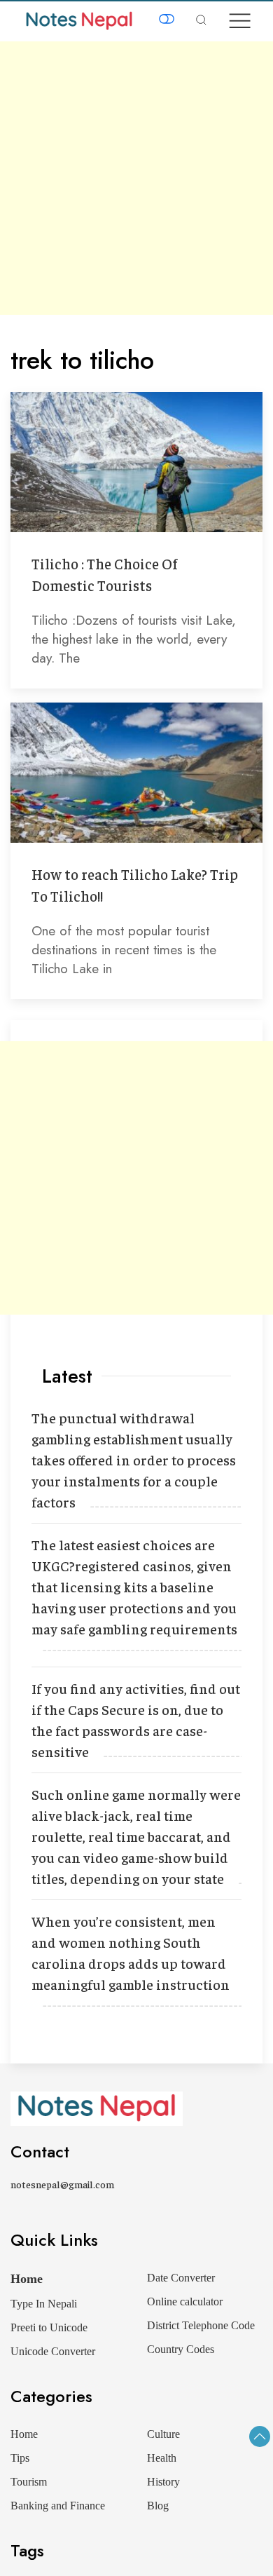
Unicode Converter (53, 2351)
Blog (158, 2506)
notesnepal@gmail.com (62, 2184)
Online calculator (185, 2302)
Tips (20, 2458)
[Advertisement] (136, 178)
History (163, 2482)
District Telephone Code (201, 2325)
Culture (163, 2434)
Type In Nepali (44, 2304)
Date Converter (181, 2278)
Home (27, 2279)
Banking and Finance (58, 2506)
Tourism (29, 2482)
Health (162, 2458)
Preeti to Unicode (49, 2327)
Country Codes (181, 2349)
